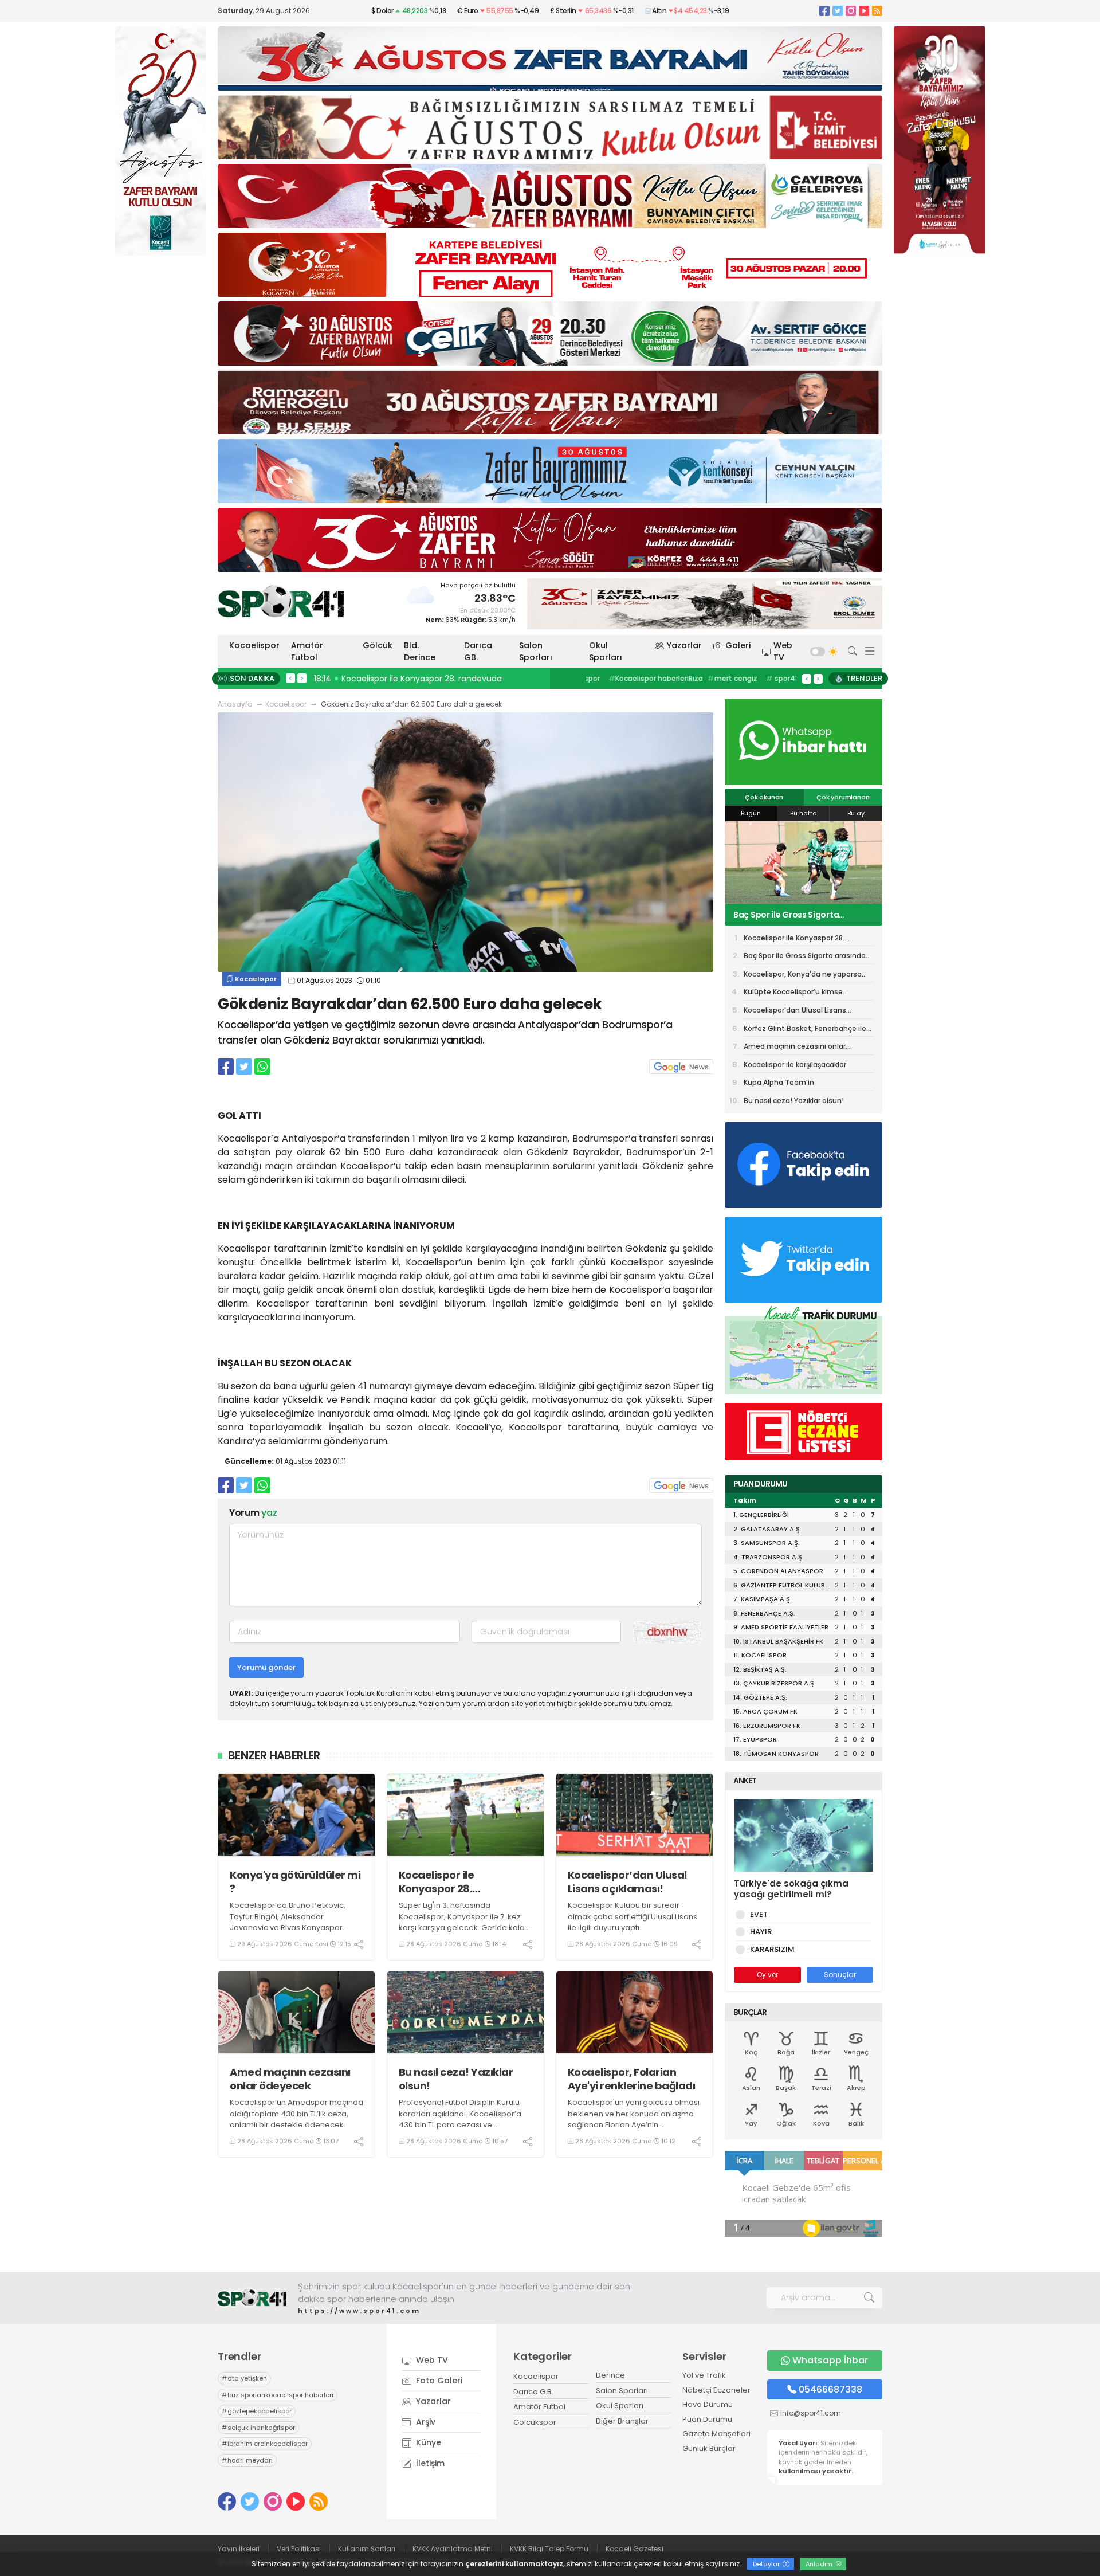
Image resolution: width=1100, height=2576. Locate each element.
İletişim (429, 2463)
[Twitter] (838, 11)
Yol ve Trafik (704, 2375)
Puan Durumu (707, 2419)
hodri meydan (247, 2460)
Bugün (751, 813)
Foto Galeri (438, 2381)
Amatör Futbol (307, 651)
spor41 (665, 678)
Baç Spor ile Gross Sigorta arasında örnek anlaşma (805, 958)
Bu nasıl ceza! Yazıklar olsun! (456, 2079)
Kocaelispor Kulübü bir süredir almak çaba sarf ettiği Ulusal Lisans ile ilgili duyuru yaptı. (632, 1916)
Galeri (738, 645)
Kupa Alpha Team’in (779, 1082)
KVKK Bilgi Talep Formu (549, 2549)
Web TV (783, 651)
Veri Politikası (299, 2549)
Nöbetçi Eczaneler (716, 2390)
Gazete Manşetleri (716, 2434)
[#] (252, 2298)
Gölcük (378, 645)
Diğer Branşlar (622, 2421)
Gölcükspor (535, 2422)
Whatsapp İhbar (830, 2360)
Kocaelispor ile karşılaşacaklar (795, 1064)
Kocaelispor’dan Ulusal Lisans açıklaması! (627, 1882)
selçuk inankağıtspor (258, 2428)
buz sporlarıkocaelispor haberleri (278, 2395)
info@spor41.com (811, 2413)
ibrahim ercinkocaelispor (265, 2444)
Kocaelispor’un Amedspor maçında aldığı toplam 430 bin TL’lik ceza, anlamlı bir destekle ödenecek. (296, 2114)
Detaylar (767, 2564)
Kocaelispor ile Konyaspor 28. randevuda (437, 1882)
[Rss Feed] (877, 11)
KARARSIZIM (772, 1949)
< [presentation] (290, 678)
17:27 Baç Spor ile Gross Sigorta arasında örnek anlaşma (428, 679)
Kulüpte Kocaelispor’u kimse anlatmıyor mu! (793, 994)
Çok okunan (764, 797)
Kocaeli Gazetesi (635, 2549)
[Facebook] (824, 11)
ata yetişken (244, 2378)
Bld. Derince (420, 651)
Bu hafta (804, 813)
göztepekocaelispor (257, 2411)
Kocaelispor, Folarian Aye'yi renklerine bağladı (632, 2079)
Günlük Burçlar (709, 2448)
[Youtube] (864, 11)
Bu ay (856, 813)
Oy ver (767, 1975)
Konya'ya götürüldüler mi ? (295, 1882)
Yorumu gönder (266, 1667)
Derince (610, 2375)
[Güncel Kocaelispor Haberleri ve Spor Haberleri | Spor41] (281, 601)
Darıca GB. (478, 651)
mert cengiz (616, 678)
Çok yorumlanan (843, 797)
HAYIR (761, 1932)
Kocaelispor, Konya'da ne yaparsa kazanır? (803, 915)
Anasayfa (235, 704)
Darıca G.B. (533, 2392)
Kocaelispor (254, 645)
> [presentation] (302, 678)
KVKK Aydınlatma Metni (453, 2549)
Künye (427, 2442)
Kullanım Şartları (367, 2549)
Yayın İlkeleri (239, 2549)
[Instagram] (851, 11)
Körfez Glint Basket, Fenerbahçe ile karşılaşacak (805, 1030)
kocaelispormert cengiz (735, 678)
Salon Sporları (536, 651)
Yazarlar (684, 645)
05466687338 (830, 2389)
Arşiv (425, 2422)
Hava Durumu (708, 2404)
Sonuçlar (840, 1975)
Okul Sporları (606, 651)
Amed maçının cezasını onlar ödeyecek (290, 2079)
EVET (759, 1914)
